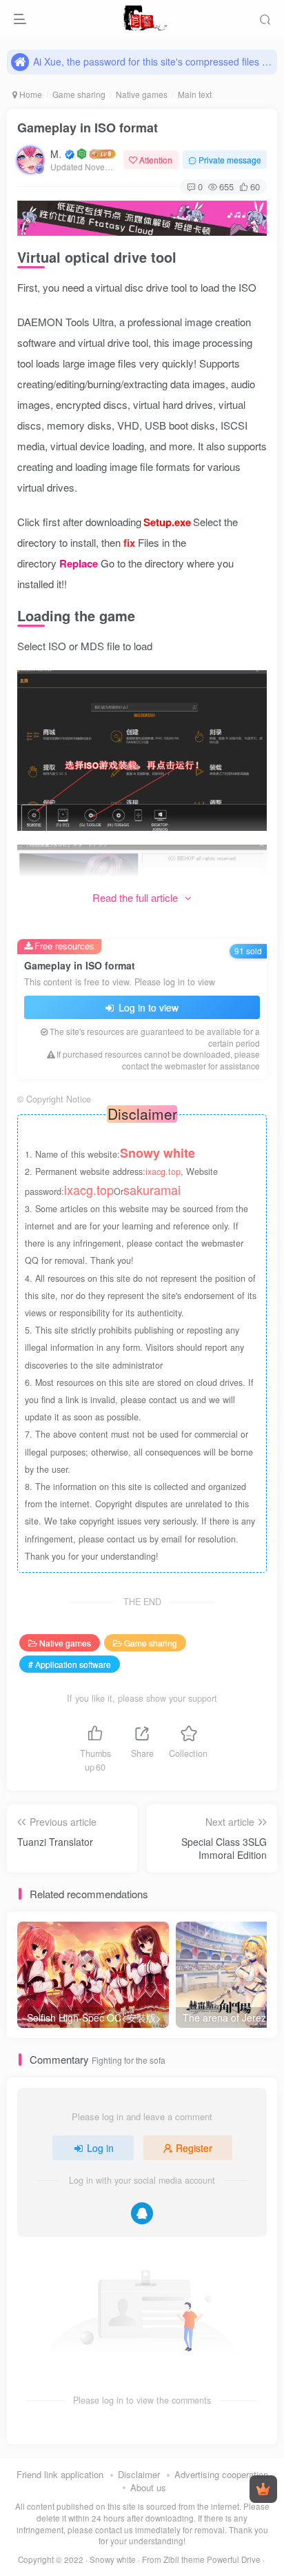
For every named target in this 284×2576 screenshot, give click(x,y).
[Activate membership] (263, 2489)
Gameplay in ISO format (88, 128)
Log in (100, 2148)
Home (30, 94)
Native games (142, 94)
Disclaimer (139, 2474)
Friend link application (60, 2474)
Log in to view (147, 1007)
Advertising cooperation (221, 2474)
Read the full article (135, 897)
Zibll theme (185, 2559)
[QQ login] (142, 2213)
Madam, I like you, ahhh (57, 154)
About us (148, 2487)
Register (194, 2148)
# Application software (70, 1664)
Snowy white (113, 2559)
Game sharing (79, 94)
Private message (230, 160)
